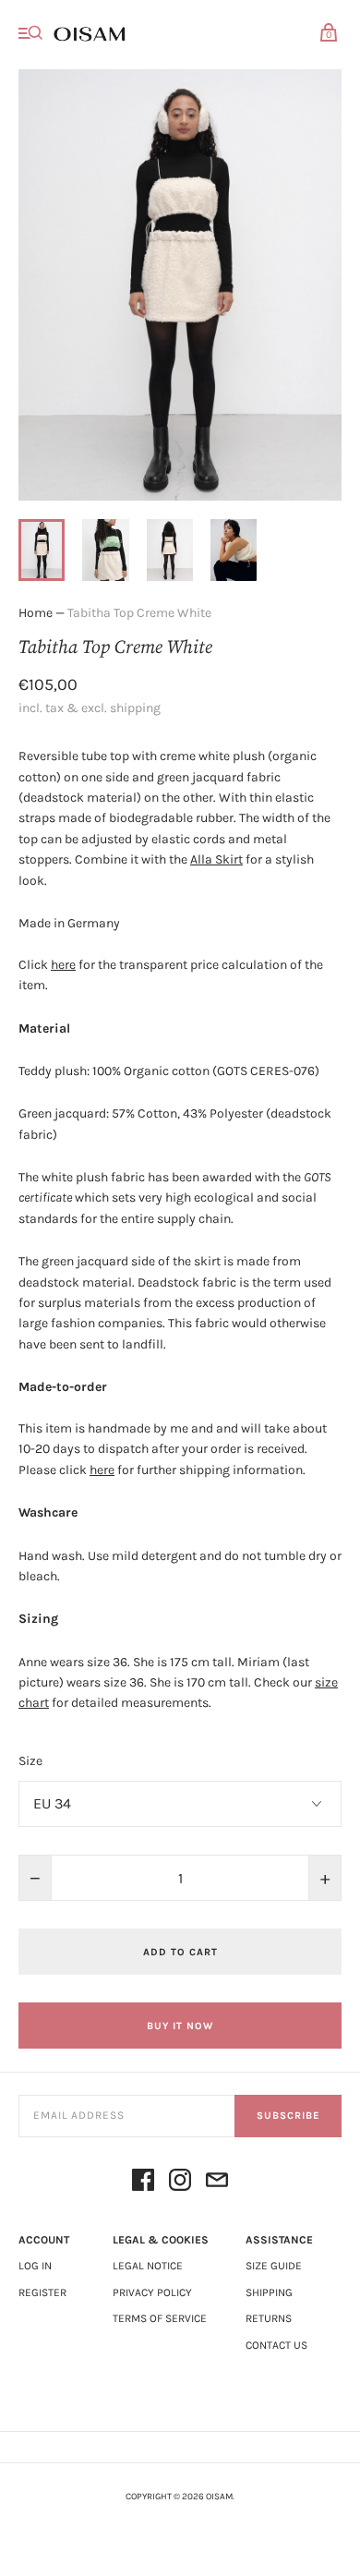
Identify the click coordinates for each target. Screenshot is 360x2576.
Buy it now (180, 2026)
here (63, 965)
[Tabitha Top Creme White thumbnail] (42, 550)
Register (42, 2292)
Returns (269, 2318)
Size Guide (274, 2266)
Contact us (276, 2345)
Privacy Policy (152, 2292)
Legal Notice (148, 2266)
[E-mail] (217, 2183)
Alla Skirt (216, 859)
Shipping (269, 2292)
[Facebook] (143, 2183)
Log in (35, 2266)
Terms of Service (160, 2318)
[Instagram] (180, 2183)
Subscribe (288, 2116)
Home (36, 613)
